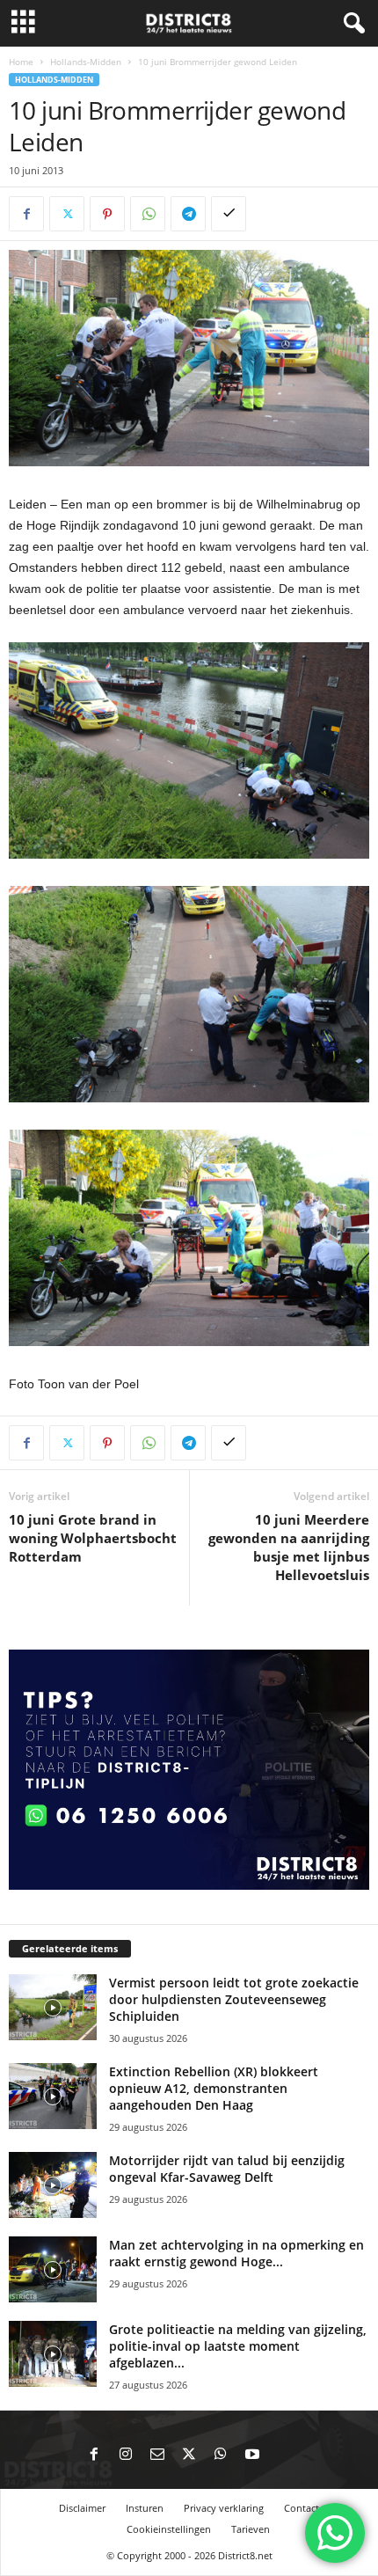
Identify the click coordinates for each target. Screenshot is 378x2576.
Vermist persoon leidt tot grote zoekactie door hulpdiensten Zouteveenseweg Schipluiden (234, 1999)
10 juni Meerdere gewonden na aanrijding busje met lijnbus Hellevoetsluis (289, 1547)
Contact (302, 2508)
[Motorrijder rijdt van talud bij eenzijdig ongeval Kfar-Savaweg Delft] (53, 2185)
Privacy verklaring (224, 2508)
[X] (67, 214)
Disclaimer (82, 2508)
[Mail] (157, 2455)
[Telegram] (188, 214)
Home (21, 62)
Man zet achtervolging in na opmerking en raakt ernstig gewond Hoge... (236, 2253)
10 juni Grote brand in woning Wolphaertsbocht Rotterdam (93, 1538)
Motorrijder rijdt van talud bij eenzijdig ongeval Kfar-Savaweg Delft (227, 2169)
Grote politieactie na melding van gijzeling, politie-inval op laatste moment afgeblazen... (238, 2346)
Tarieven (251, 2529)
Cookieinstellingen (169, 2529)
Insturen (145, 2508)
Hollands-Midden (86, 62)
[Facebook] (26, 214)
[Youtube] (252, 2455)
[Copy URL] (229, 214)
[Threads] (284, 2455)
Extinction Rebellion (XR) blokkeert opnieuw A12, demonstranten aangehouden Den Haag (214, 2088)
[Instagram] (126, 2455)
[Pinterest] (107, 214)
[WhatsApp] (148, 214)
